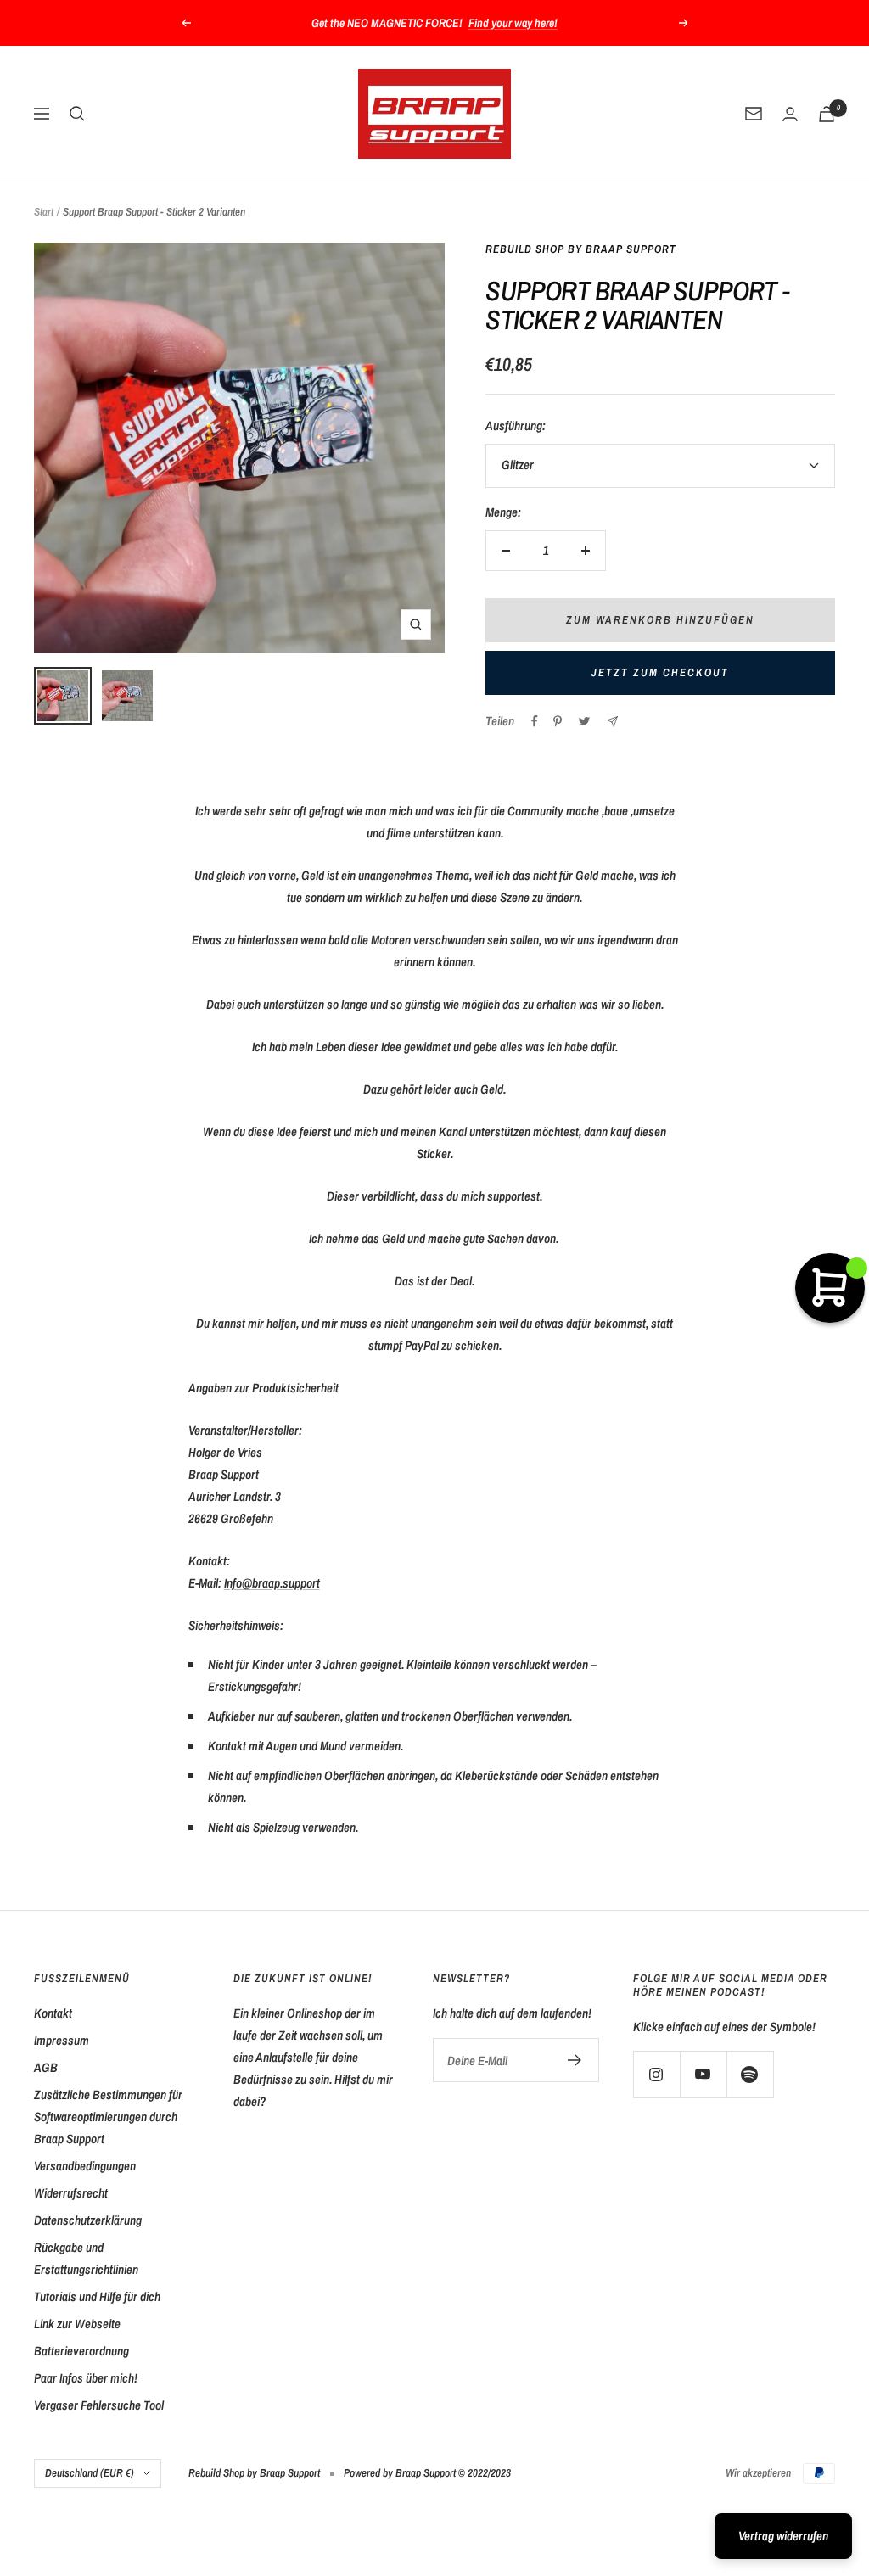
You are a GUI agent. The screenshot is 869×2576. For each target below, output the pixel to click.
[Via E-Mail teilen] (612, 722)
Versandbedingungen (85, 2166)
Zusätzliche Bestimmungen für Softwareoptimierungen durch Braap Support (108, 2117)
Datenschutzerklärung (88, 2220)
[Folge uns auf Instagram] (656, 2074)
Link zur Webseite (77, 2324)
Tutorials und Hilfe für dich (97, 2296)
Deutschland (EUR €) (90, 2473)
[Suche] (77, 114)
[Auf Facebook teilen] (535, 721)
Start (44, 212)
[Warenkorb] (827, 114)
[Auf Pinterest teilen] (558, 721)
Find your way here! (513, 23)
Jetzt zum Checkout (660, 672)
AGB (46, 2067)
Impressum (62, 2040)
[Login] (790, 114)
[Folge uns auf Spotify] (750, 2074)
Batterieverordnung (81, 2351)
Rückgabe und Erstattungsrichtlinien (86, 2258)
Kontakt (53, 2013)
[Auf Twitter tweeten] (584, 721)
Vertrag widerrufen (783, 2536)
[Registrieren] (575, 2060)
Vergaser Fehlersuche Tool (99, 2405)
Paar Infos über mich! (86, 2378)
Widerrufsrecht (71, 2193)
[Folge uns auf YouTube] (703, 2074)
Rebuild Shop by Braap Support (581, 249)
